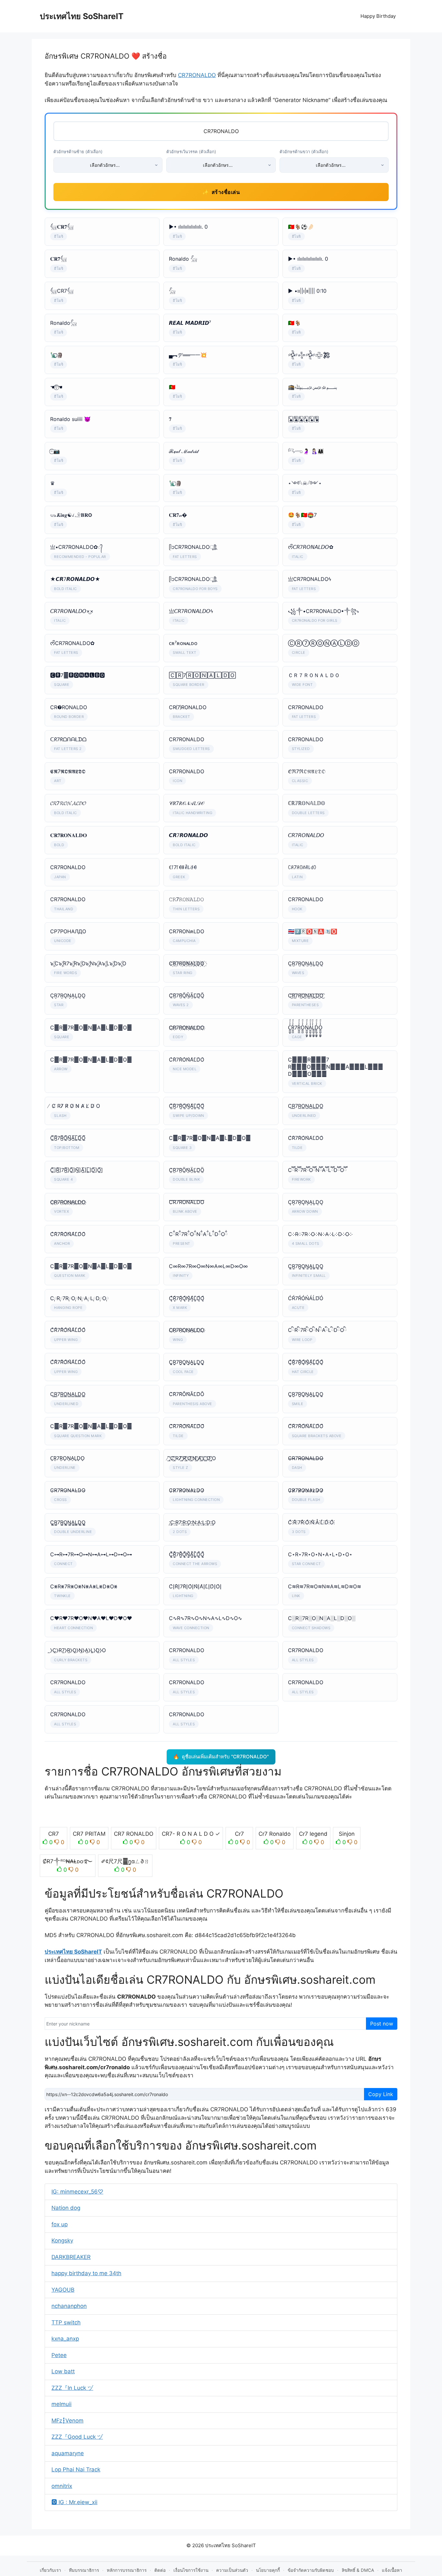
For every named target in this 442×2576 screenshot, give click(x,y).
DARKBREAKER (71, 2257)
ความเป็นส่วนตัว (232, 2570)
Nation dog (66, 2208)
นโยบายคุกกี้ (268, 2570)
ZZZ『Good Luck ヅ (77, 2437)
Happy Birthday (378, 16)
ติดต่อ (160, 2570)
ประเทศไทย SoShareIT (82, 16)
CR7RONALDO (197, 75)
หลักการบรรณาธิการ (127, 2570)
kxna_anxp (65, 2339)
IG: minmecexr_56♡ (77, 2192)
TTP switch (66, 2322)
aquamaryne (68, 2453)
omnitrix (62, 2486)
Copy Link (381, 2094)
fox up (60, 2224)
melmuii (61, 2404)
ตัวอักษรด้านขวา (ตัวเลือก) (304, 152)
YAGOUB (63, 2290)
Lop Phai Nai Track (76, 2469)
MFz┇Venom (67, 2421)
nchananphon (69, 2306)
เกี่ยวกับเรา (50, 2570)
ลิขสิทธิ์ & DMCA (358, 2570)
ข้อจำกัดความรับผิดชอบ (311, 2570)
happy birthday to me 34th (86, 2273)
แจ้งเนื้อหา (392, 2570)
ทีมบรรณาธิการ (84, 2570)
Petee (59, 2355)
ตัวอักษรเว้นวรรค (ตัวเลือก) (191, 152)
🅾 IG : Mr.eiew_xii (74, 2502)
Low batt (63, 2371)
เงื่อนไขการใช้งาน (191, 2570)
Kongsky (62, 2241)
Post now (382, 2024)
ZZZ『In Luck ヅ (72, 2388)
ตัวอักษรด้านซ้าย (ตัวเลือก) (78, 152)
